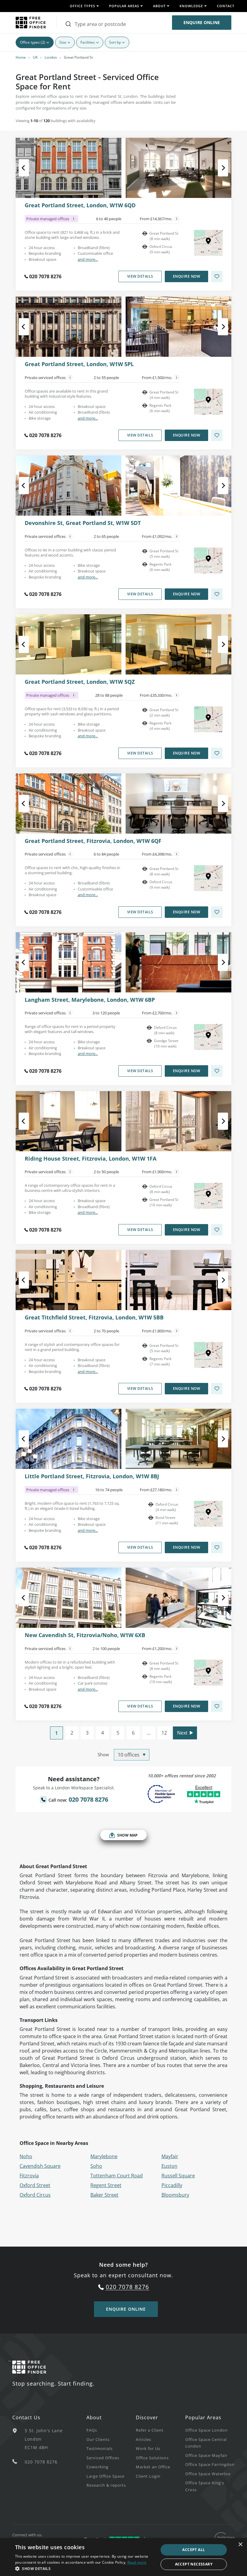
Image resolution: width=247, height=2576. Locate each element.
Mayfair (170, 2156)
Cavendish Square (40, 2166)
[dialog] (123, 2557)
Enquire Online (202, 22)
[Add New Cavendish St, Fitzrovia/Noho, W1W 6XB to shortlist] (217, 1706)
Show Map (127, 1835)
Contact (226, 6)
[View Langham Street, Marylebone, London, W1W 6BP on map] (208, 1037)
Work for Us (148, 2448)
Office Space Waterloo (208, 2474)
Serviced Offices (103, 2458)
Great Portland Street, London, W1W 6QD (80, 205)
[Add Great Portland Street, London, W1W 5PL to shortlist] (217, 435)
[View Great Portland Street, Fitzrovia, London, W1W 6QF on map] (208, 878)
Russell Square (178, 2176)
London (51, 57)
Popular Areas (203, 2417)
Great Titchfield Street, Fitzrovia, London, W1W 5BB (94, 1318)
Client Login (148, 2476)
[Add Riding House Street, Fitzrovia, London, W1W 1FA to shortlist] (217, 1230)
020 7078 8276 (45, 276)
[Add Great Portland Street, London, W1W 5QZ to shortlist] (217, 753)
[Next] (218, 168)
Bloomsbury (175, 2195)
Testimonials (100, 2448)
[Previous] (29, 168)
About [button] (159, 6)
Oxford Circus (35, 2195)
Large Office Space (105, 2476)
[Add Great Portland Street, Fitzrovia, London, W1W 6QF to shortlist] (217, 912)
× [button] (240, 2545)
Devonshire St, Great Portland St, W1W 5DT (83, 523)
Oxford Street (35, 2185)
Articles (144, 2439)
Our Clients (98, 2439)
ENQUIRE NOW (187, 276)
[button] (85, 2568)
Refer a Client (150, 2430)
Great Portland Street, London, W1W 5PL (79, 364)
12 (164, 1733)
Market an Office (153, 2467)
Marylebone (104, 2156)
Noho (26, 2156)
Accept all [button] (194, 2550)
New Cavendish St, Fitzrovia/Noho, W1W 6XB (85, 1635)
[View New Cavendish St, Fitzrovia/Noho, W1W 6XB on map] (208, 1673)
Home (21, 57)
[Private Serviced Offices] (70, 378)
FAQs (92, 2430)
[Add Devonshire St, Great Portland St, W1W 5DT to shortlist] (217, 594)
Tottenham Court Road (117, 2176)
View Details (140, 276)
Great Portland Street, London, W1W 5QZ (80, 682)
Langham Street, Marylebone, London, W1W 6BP (90, 1000)
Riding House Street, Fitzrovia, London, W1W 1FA (91, 1159)
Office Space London (206, 2430)
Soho (96, 2166)
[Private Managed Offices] (74, 219)
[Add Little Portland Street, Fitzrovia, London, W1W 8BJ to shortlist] (217, 1547)
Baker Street (104, 2195)
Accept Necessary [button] (194, 2564)
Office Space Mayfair (206, 2455)
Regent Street (106, 2185)
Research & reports (106, 2485)
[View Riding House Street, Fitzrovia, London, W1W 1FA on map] (208, 1196)
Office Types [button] (83, 6)
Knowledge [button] (191, 6)
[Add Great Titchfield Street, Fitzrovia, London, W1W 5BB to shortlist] (217, 1389)
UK (35, 57)
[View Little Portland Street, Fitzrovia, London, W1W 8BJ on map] (208, 1514)
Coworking (97, 2467)
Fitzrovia (29, 2176)
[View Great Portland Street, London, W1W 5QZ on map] (208, 719)
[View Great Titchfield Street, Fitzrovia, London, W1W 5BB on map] (208, 1355)
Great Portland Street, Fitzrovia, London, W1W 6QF (93, 841)
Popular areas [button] (124, 6)
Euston (169, 2166)
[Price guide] (177, 219)
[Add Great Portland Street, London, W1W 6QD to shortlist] (217, 276)
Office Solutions (152, 2458)
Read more (137, 2562)
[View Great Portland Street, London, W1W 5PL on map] (208, 402)
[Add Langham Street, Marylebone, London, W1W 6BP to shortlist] (217, 1071)
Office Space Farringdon (210, 2464)
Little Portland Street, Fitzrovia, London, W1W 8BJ (92, 1476)
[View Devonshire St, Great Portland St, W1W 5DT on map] (208, 560)
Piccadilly (172, 2185)
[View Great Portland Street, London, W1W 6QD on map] (208, 243)
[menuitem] (111, 2430)
